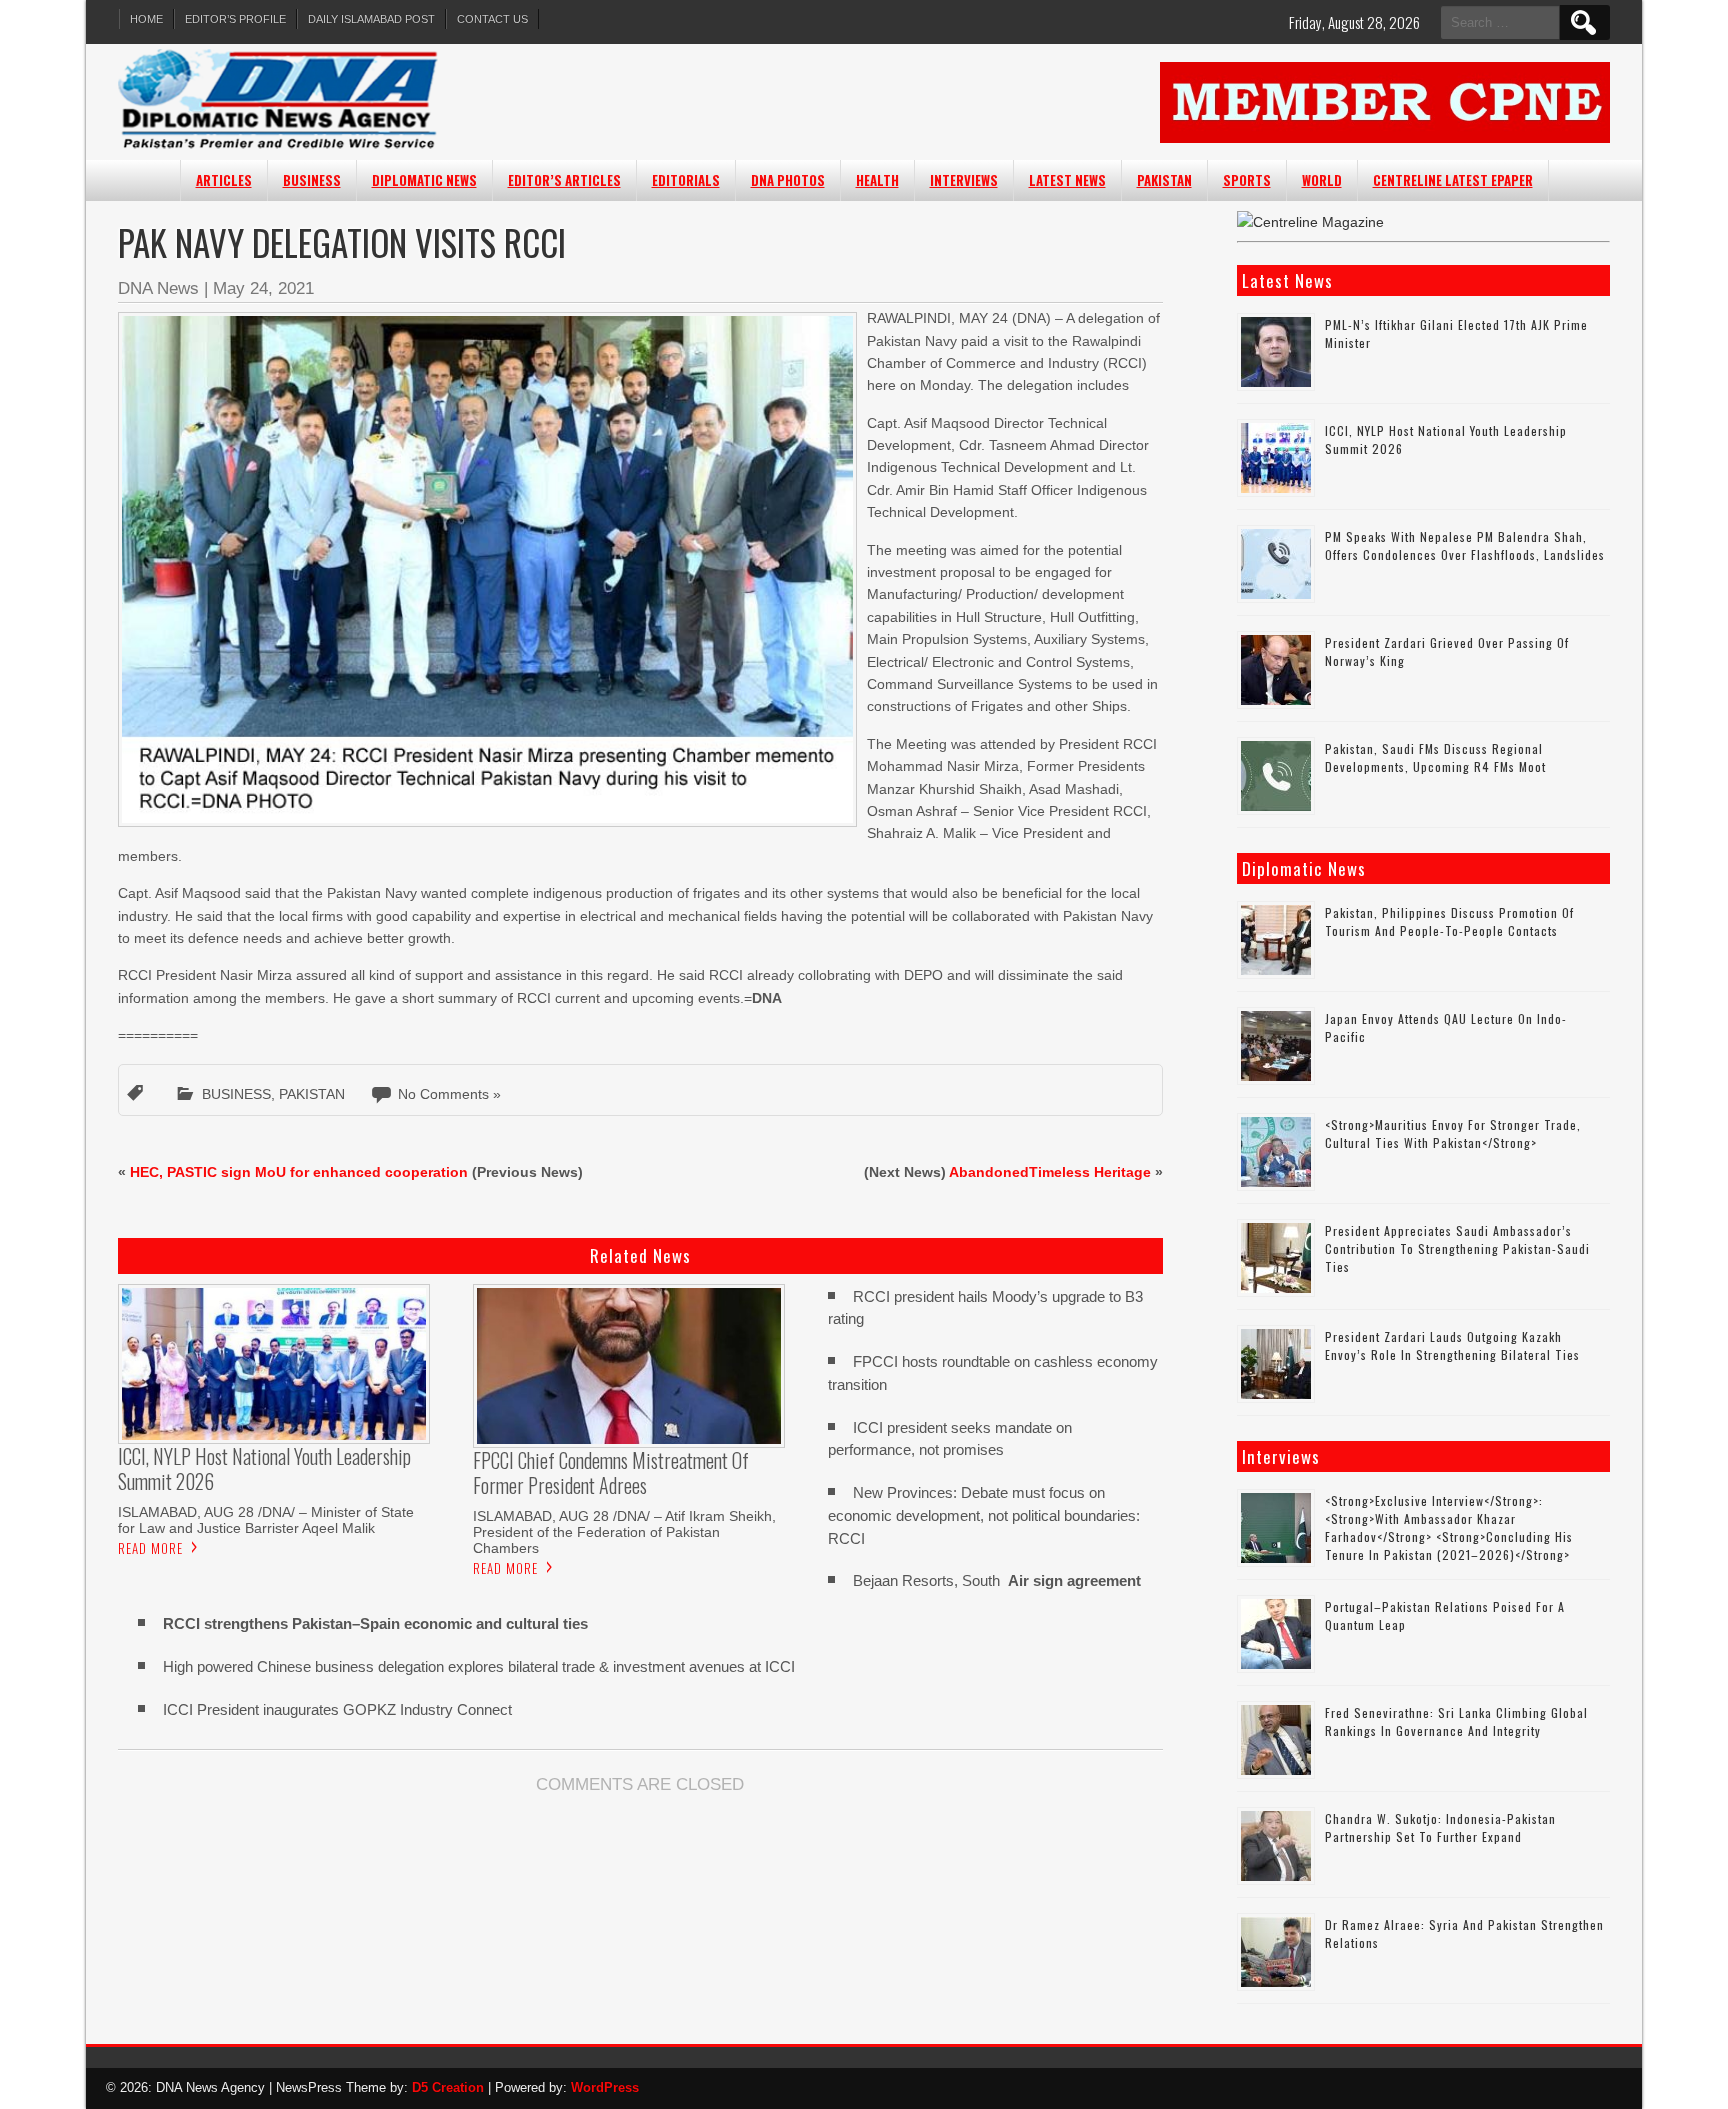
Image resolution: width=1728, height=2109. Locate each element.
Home (146, 19)
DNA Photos (788, 180)
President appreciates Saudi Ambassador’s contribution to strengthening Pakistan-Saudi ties (1457, 1248)
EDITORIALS (686, 180)
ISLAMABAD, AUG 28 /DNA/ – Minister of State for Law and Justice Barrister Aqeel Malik (266, 1520)
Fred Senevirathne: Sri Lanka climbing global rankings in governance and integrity (1456, 1721)
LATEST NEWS (1067, 180)
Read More (150, 1548)
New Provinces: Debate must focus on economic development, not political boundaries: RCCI (984, 1515)
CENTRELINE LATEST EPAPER (1453, 180)
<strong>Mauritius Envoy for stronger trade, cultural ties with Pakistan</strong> (1453, 1133)
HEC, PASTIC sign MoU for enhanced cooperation (299, 1172)
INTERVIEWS (964, 180)
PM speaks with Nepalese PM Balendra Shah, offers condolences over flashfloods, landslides (1465, 545)
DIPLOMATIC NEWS (424, 180)
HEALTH (877, 180)
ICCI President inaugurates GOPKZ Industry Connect (337, 1709)
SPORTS (1247, 180)
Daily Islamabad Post (371, 19)
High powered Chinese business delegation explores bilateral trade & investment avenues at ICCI (479, 1666)
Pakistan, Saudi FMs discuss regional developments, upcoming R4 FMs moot (1435, 757)
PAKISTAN (1164, 180)
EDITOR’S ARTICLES (564, 180)
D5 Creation (448, 2087)
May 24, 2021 (263, 288)
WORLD (1322, 180)
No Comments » (449, 1094)
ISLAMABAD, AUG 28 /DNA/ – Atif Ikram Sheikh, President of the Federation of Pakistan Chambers (624, 1532)
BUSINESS (312, 180)
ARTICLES (224, 180)
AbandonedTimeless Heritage (1050, 1172)
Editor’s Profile (235, 19)
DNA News (158, 288)
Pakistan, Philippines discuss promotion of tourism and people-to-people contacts (1449, 921)
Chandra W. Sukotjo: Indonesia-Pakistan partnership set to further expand (1440, 1827)
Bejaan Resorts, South (997, 1580)
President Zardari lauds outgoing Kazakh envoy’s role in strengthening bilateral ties (1452, 1345)
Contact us (492, 19)
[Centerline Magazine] (1310, 222)
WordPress (605, 2087)
